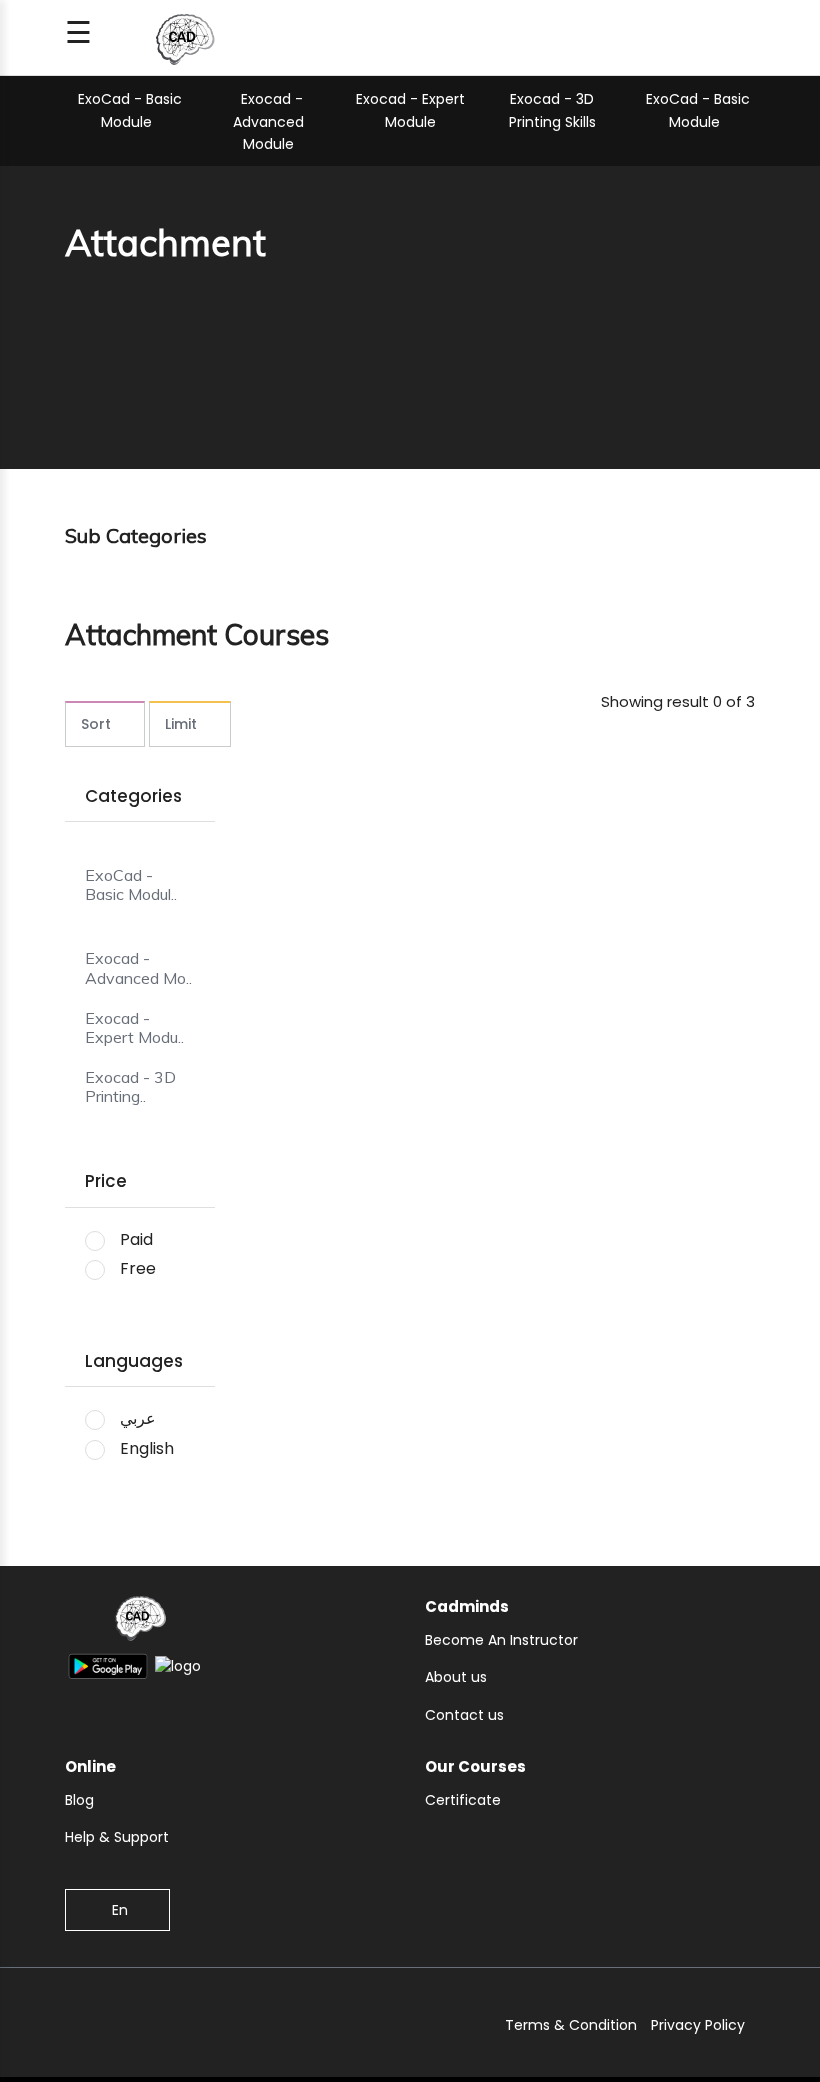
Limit (181, 724)
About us (456, 1677)
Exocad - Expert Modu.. (134, 1028)
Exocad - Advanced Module (268, 121)
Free (138, 1268)
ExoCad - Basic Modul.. (131, 885)
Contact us (464, 1715)
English (147, 1448)
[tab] (140, 873)
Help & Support (117, 1837)
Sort (96, 724)
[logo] (140, 1622)
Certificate (463, 1800)
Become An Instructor (501, 1640)
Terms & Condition (571, 2025)
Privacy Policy (698, 2025)
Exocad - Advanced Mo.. (138, 968)
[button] (140, 1037)
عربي (138, 1418)
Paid (136, 1239)
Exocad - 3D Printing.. (130, 1087)
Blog (79, 1800)
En (120, 1910)
